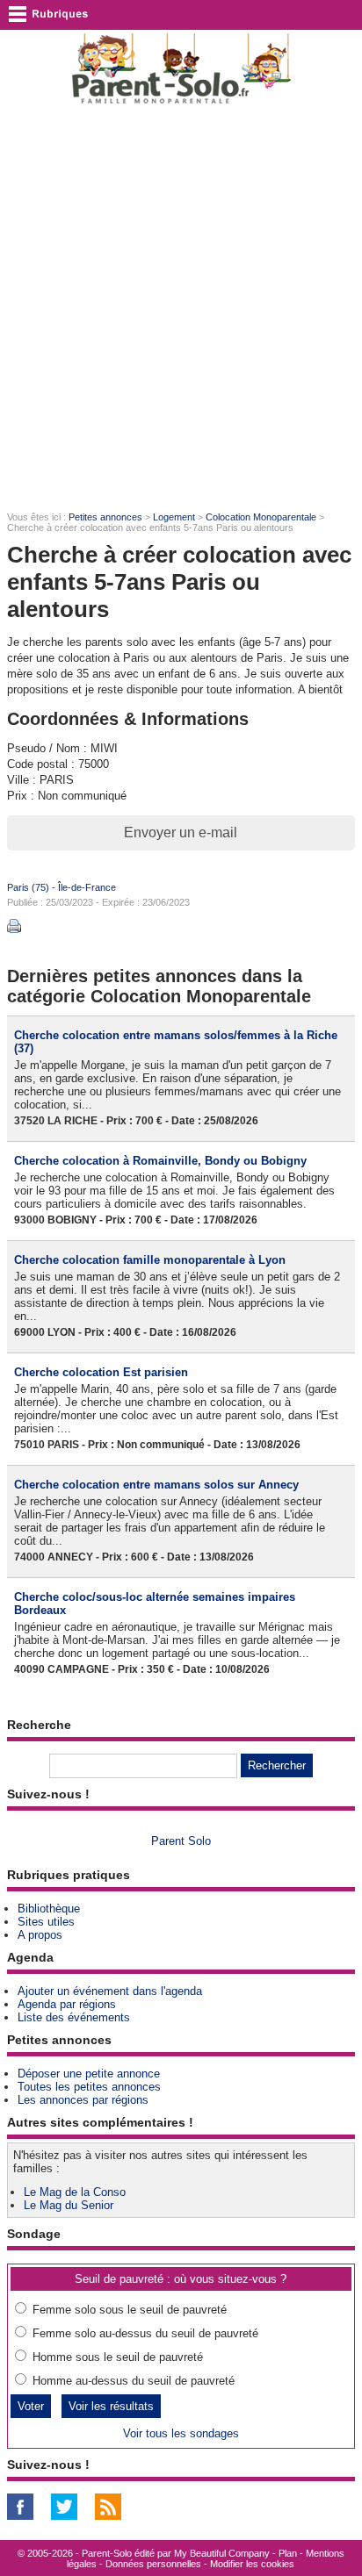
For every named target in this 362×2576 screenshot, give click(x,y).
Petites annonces (105, 517)
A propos (40, 1935)
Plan (288, 2553)
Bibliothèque (49, 1909)
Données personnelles (153, 2564)
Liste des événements (74, 2017)
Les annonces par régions (83, 2100)
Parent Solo (181, 1841)
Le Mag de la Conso (75, 2192)
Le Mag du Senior (69, 2205)
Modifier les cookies (252, 2564)
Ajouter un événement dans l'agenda (110, 1991)
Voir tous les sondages (181, 2433)
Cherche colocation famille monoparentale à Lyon (150, 1260)
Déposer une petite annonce (89, 2074)
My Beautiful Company (222, 2553)
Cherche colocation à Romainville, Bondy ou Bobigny (160, 1161)
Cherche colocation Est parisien (101, 1372)
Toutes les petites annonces (89, 2087)
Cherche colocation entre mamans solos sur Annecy (156, 1485)
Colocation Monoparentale (261, 517)
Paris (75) (28, 887)
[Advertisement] (181, 309)
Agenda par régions (67, 2004)
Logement (174, 517)
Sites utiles (46, 1922)
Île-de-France (87, 887)
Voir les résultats (111, 2406)
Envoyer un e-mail (181, 832)
